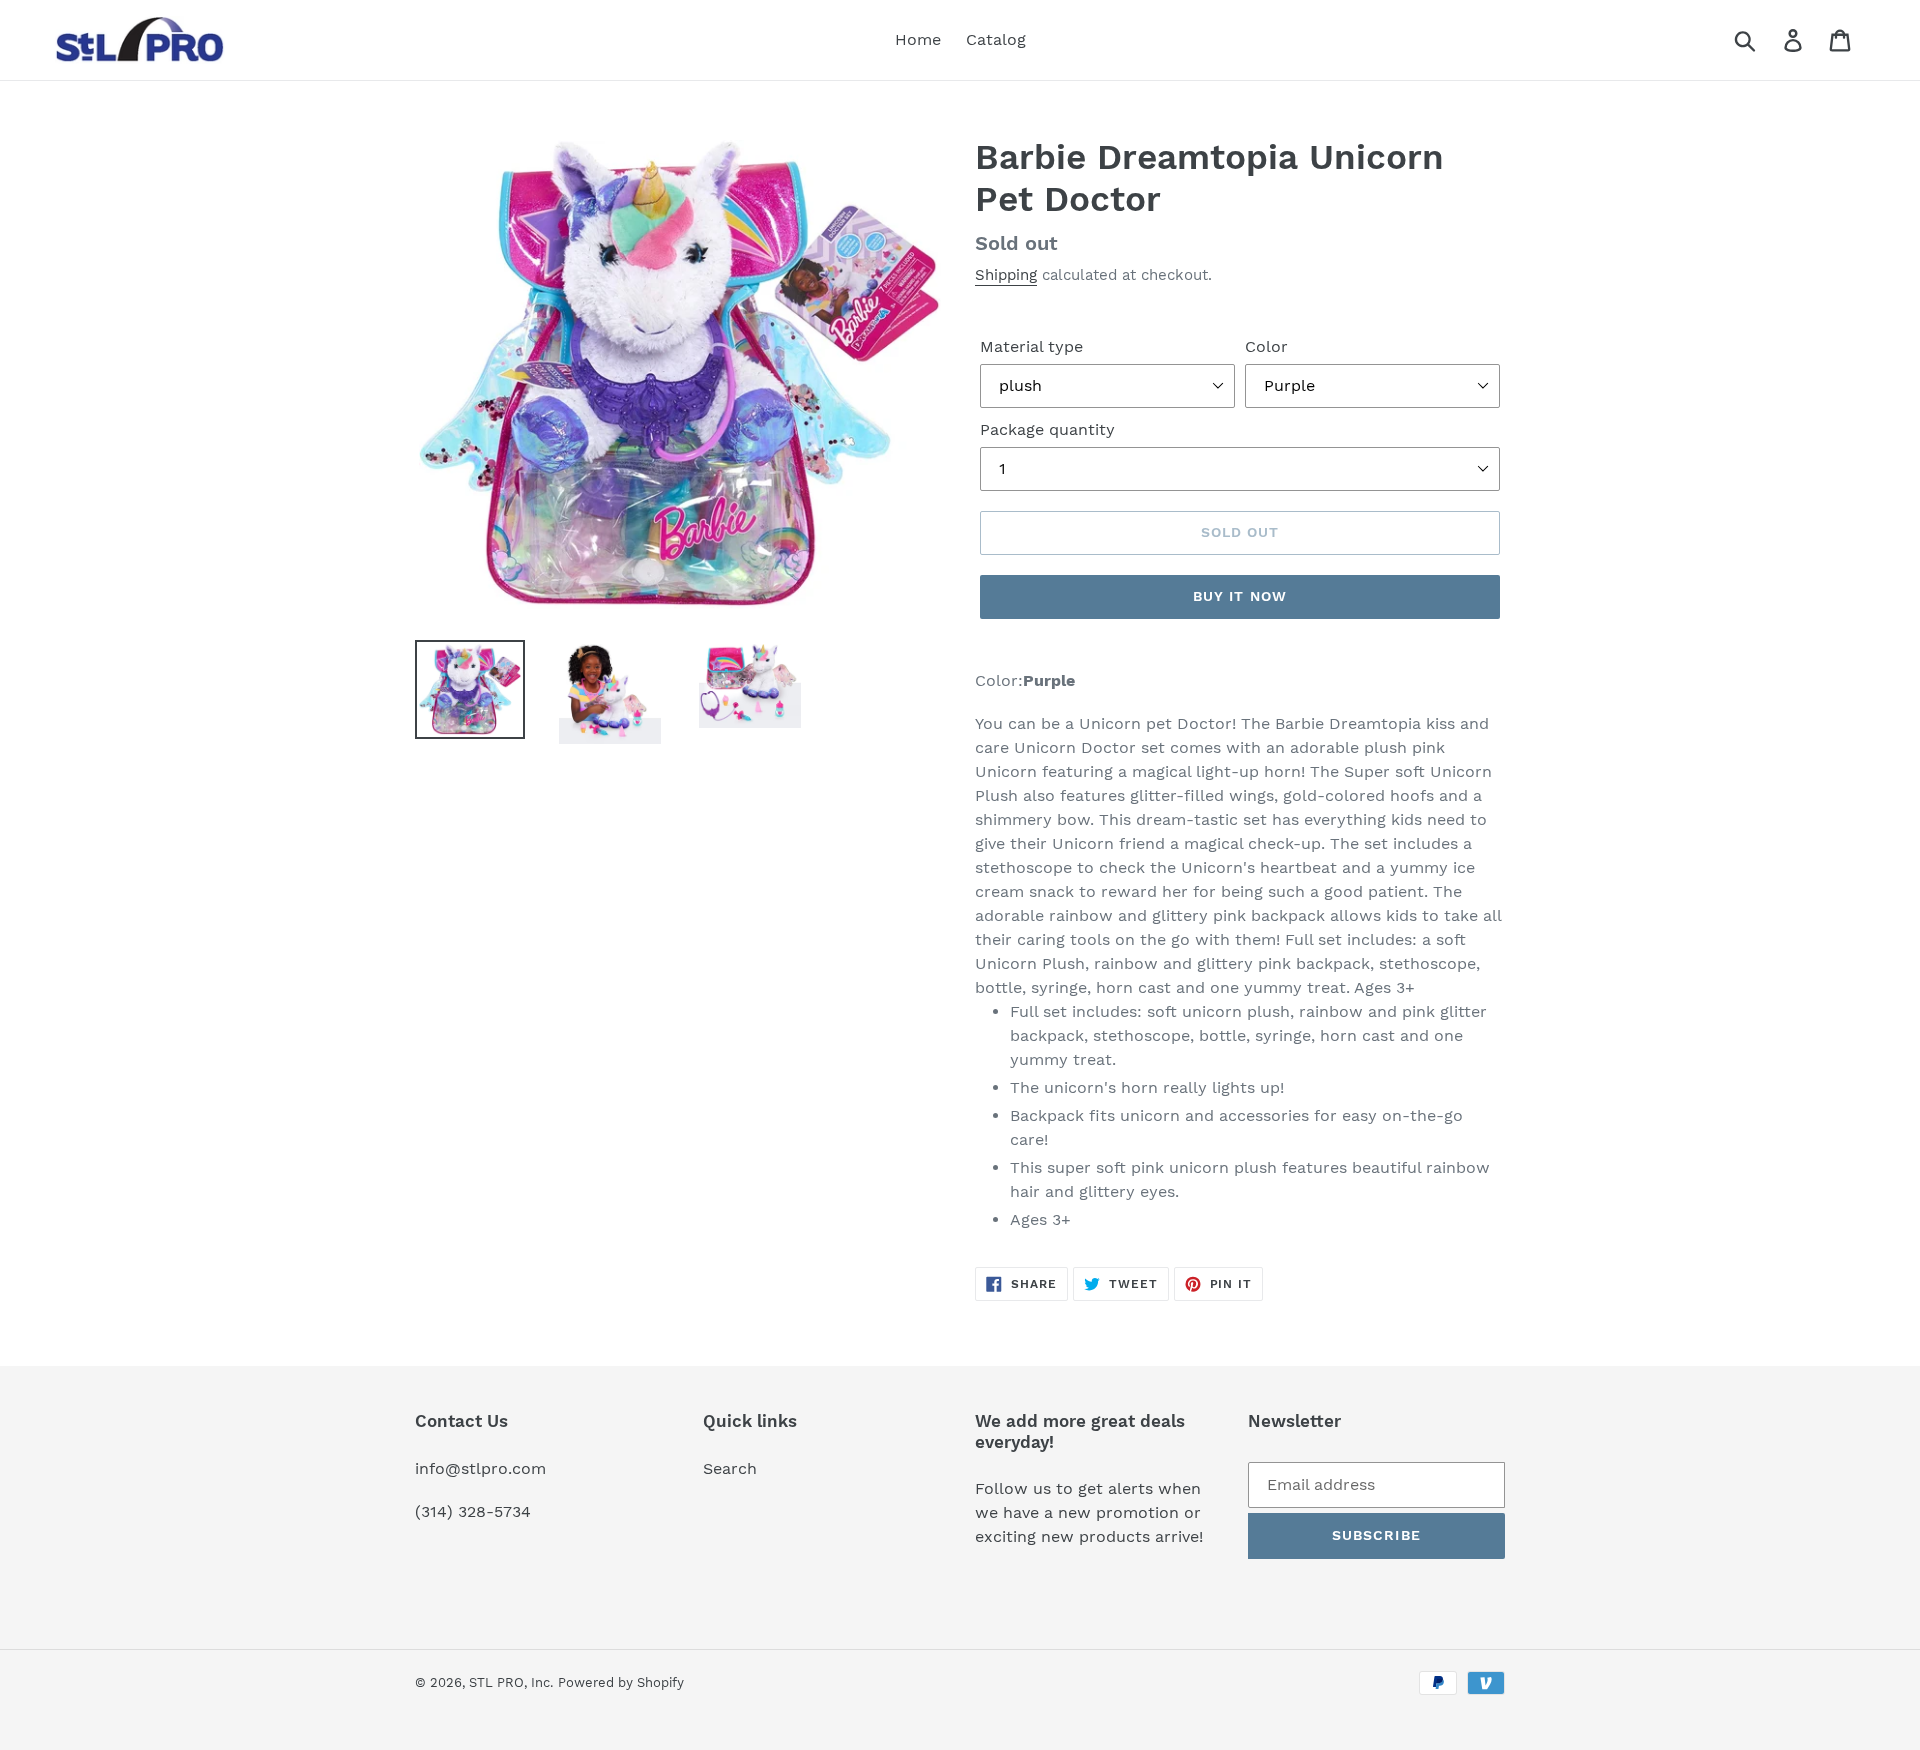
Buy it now (1240, 596)
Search (730, 1468)
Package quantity (1047, 429)
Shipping (1006, 275)
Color (1266, 346)
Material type (1031, 346)
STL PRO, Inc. (511, 1682)
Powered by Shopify (621, 1682)
